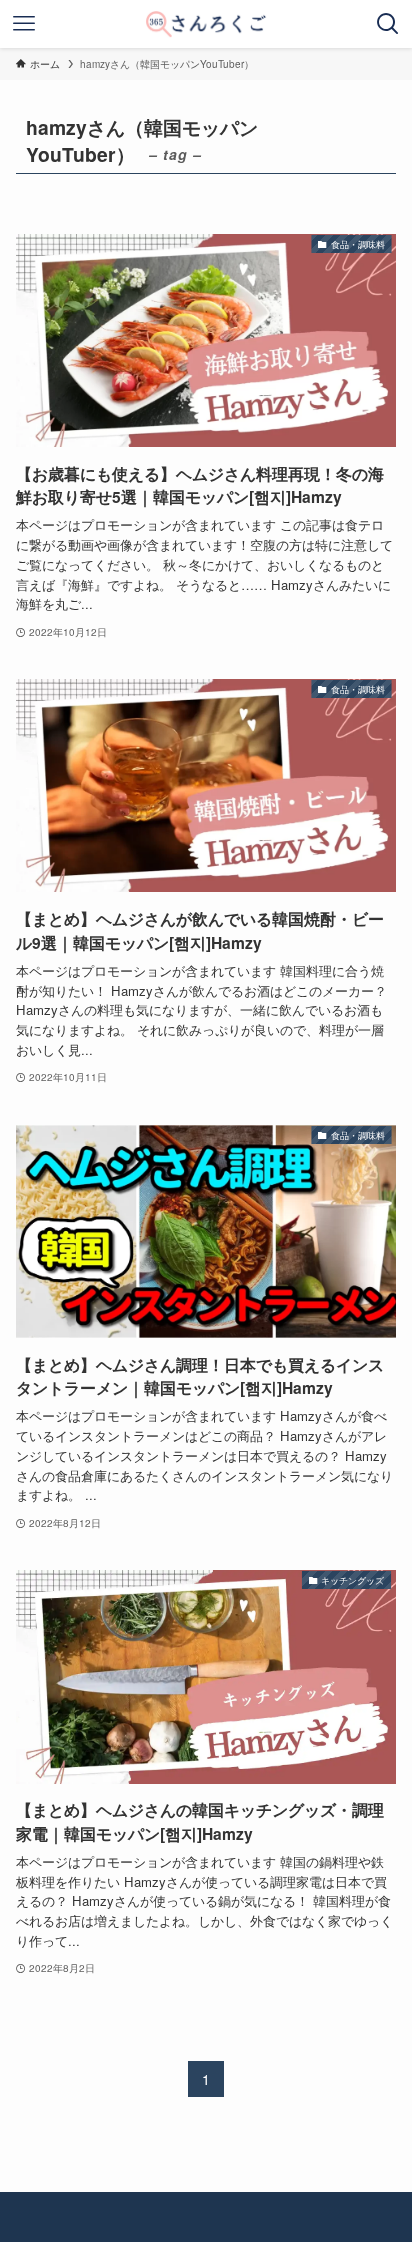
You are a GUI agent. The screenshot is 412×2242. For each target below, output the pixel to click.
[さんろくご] (206, 24)
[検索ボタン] (388, 24)
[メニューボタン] (24, 24)
